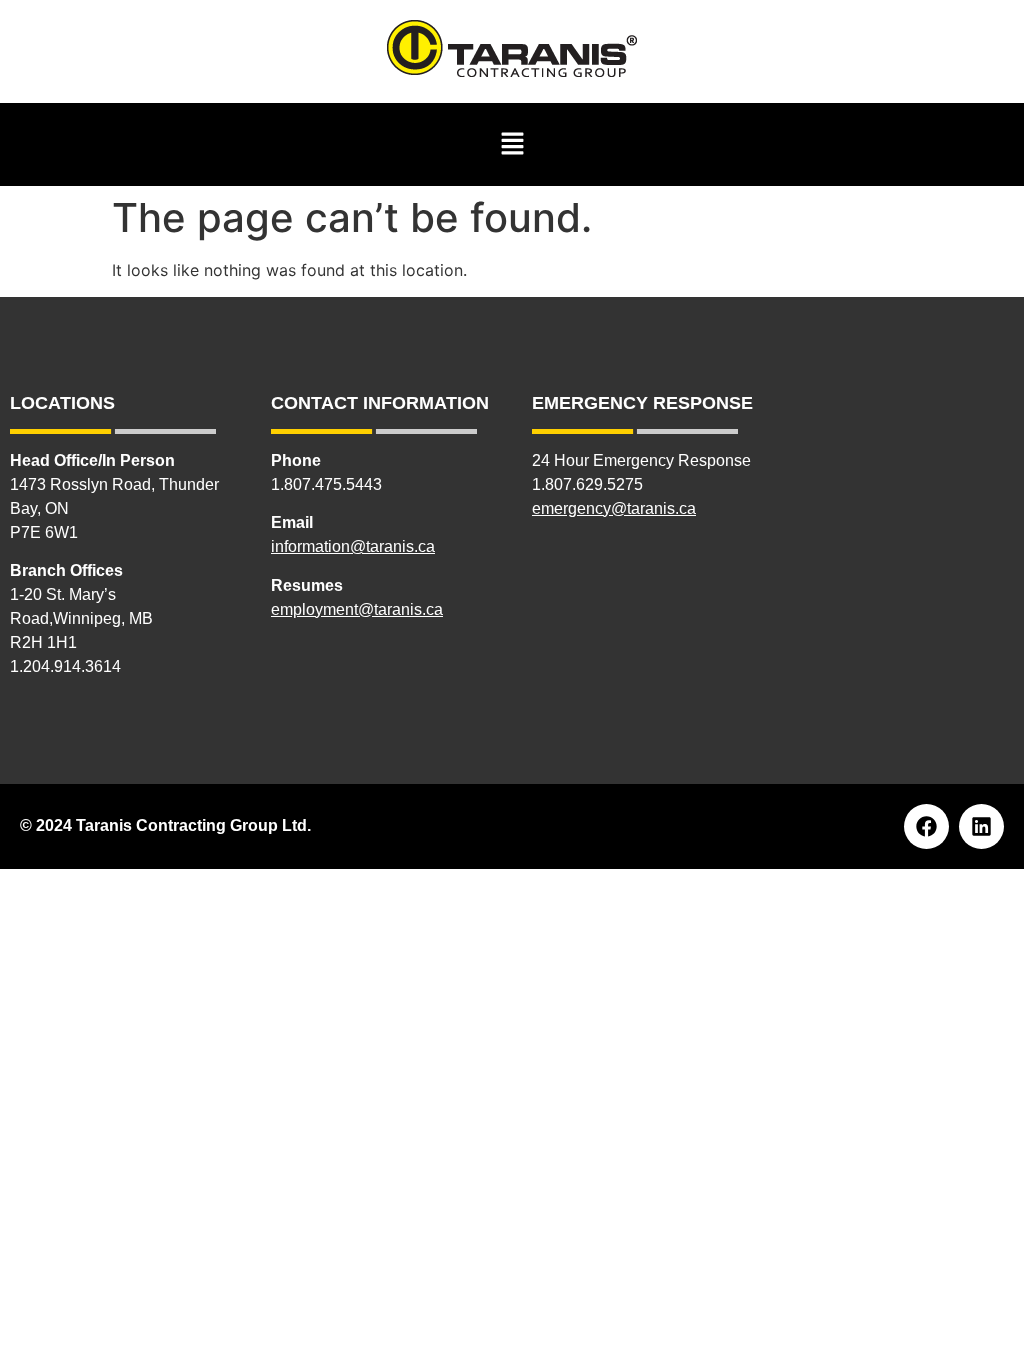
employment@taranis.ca (357, 609)
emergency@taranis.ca (614, 508)
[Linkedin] (981, 826)
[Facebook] (926, 826)
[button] (512, 144)
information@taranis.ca (353, 546)
